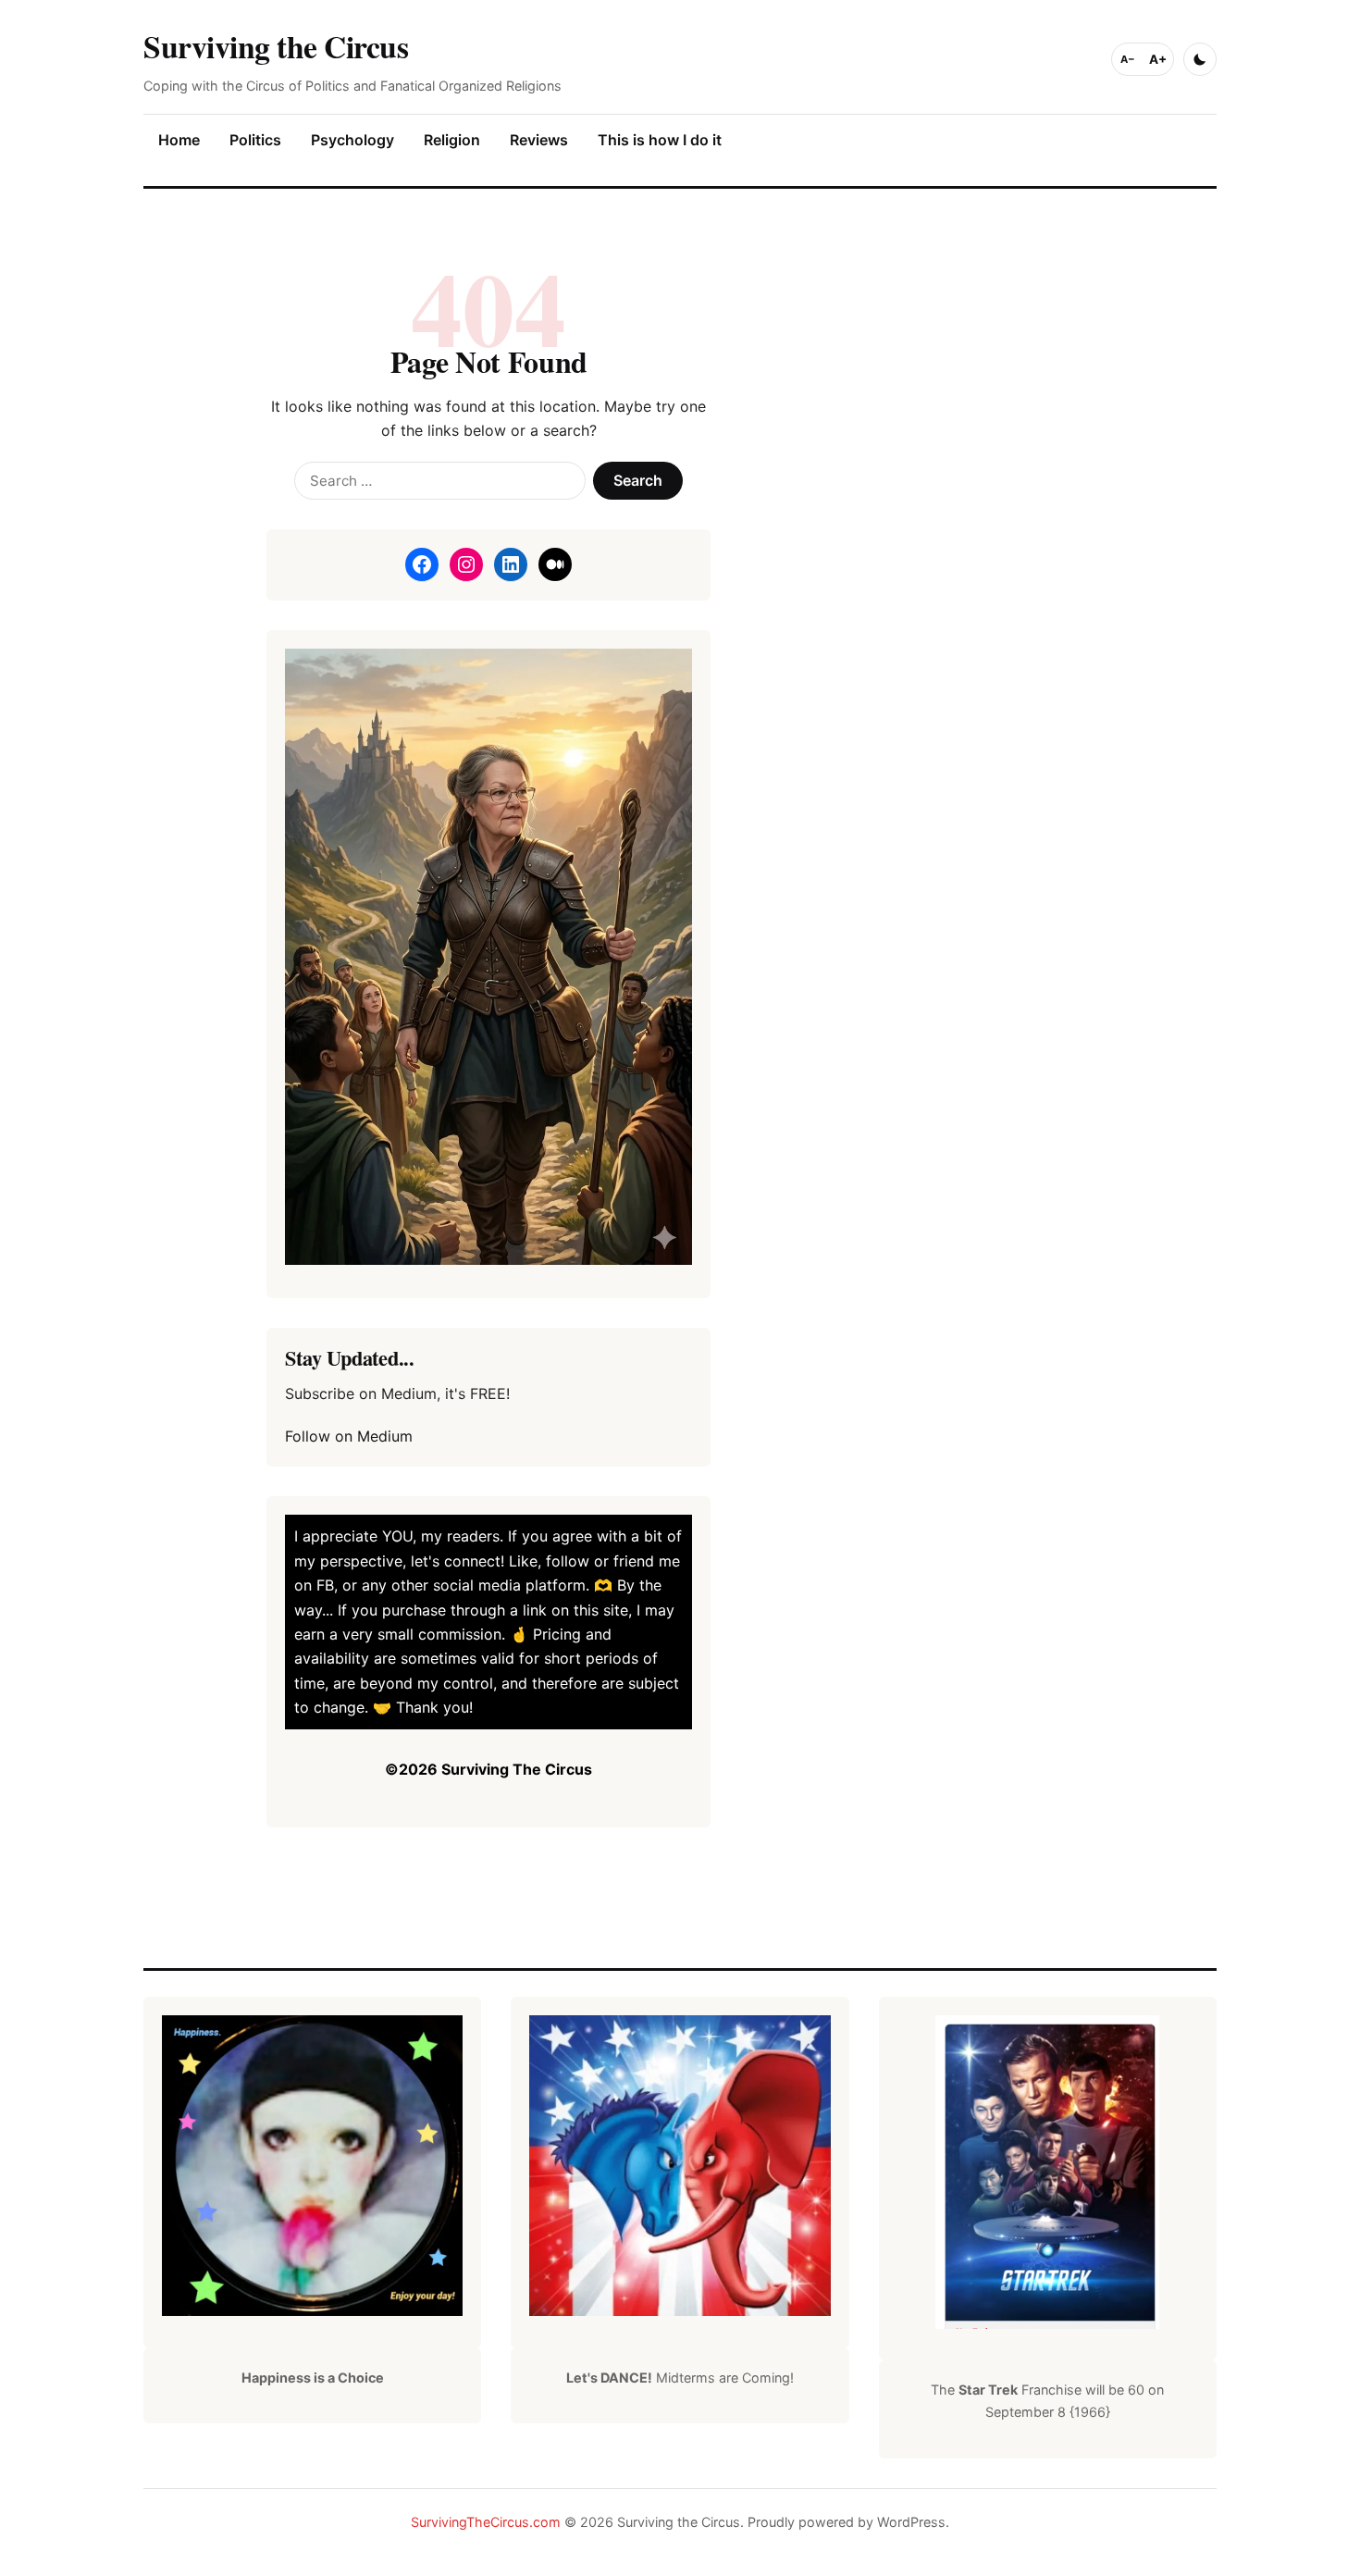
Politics (255, 140)
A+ (1158, 59)
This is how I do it (660, 140)
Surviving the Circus (276, 46)
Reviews (539, 140)
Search (638, 480)
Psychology (352, 140)
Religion (452, 140)
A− (1128, 59)
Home (179, 140)
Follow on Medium (349, 1436)
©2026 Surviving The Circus (488, 1769)
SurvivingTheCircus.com (486, 2522)
